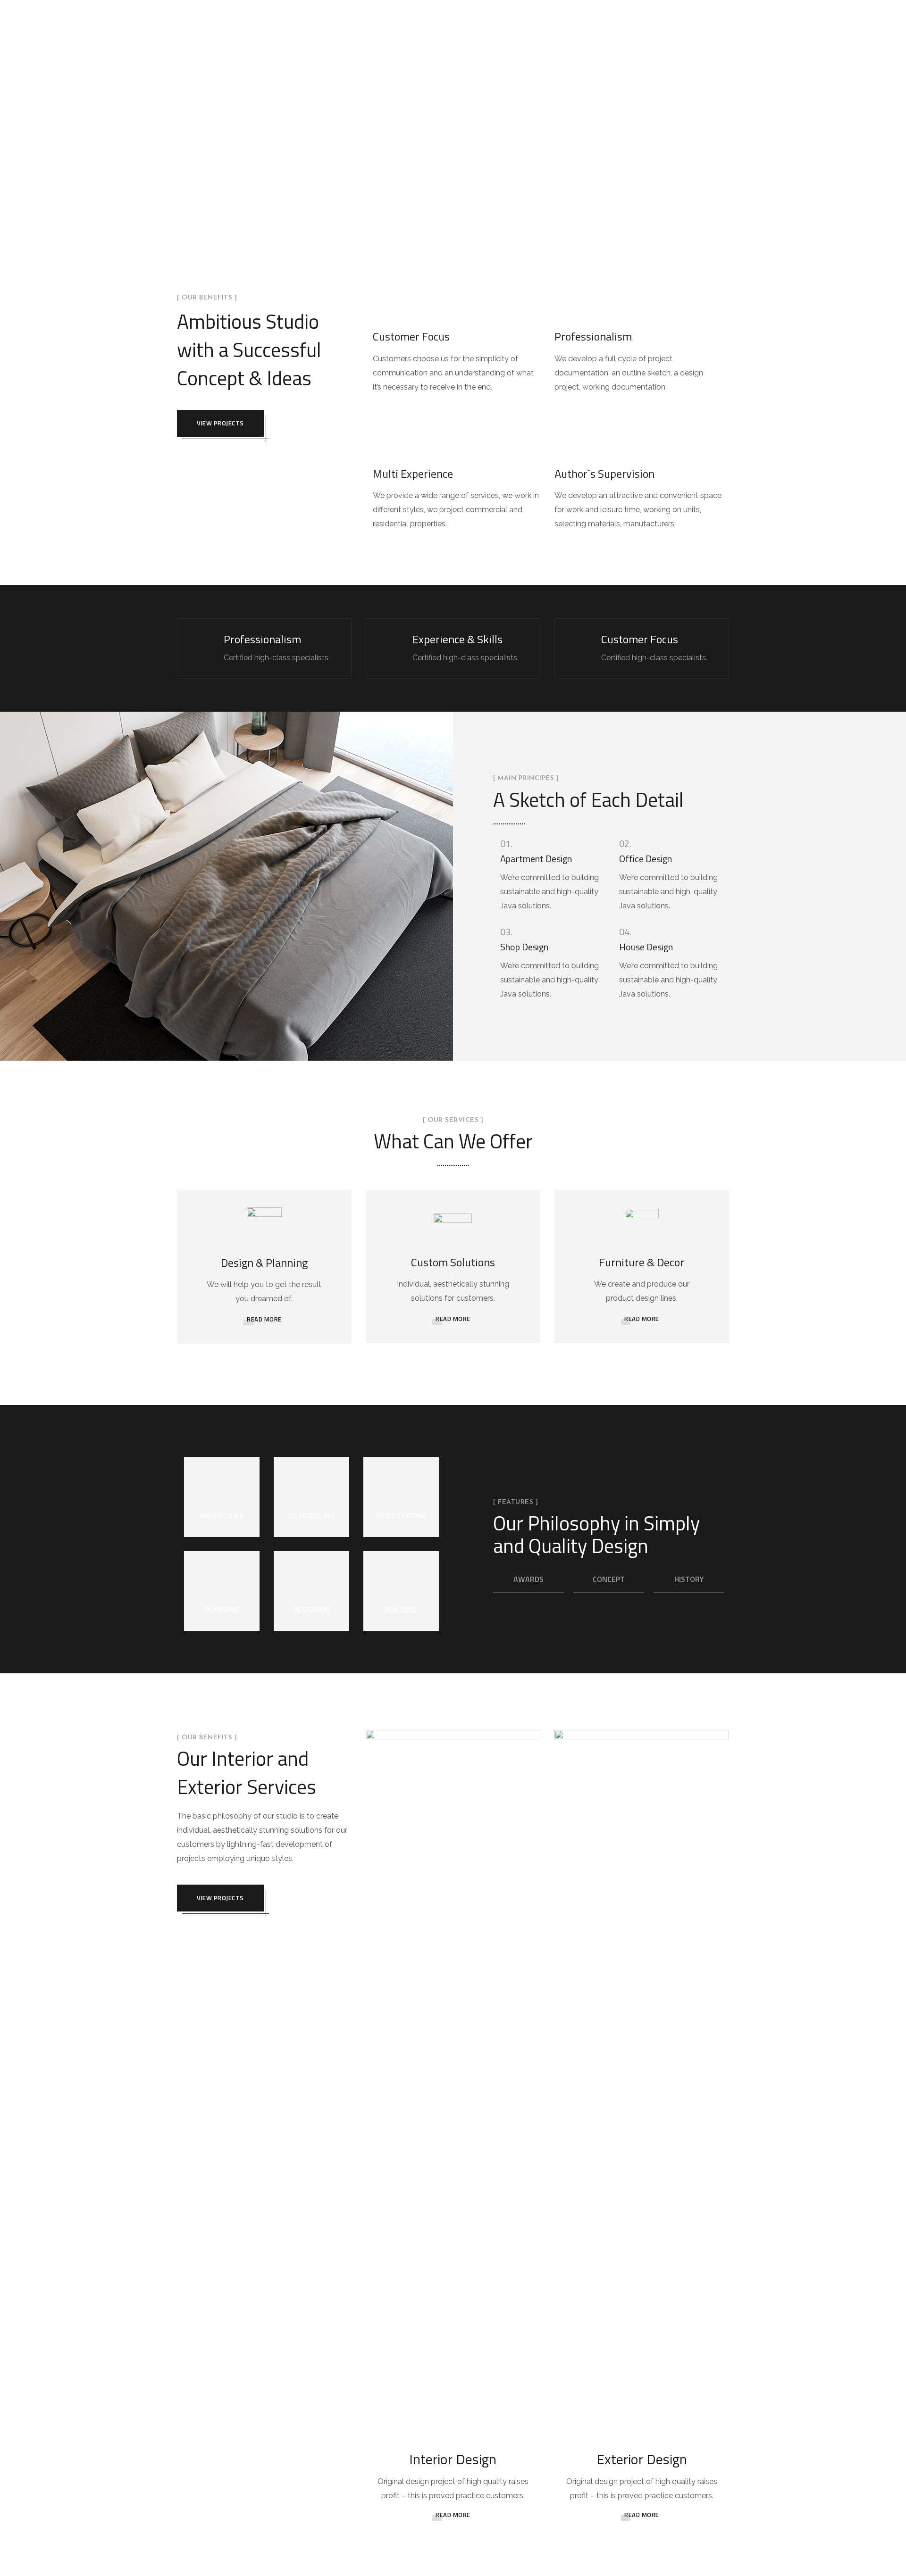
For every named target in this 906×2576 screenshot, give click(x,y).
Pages (507, 6)
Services (557, 6)
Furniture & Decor (642, 1262)
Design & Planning (264, 1263)
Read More (453, 2515)
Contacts (714, 6)
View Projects (220, 423)
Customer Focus (411, 336)
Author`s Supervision (604, 474)
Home (462, 6)
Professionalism (593, 336)
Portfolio (613, 6)
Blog (665, 6)
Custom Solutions (453, 1262)
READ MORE (264, 1319)
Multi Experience (413, 474)
